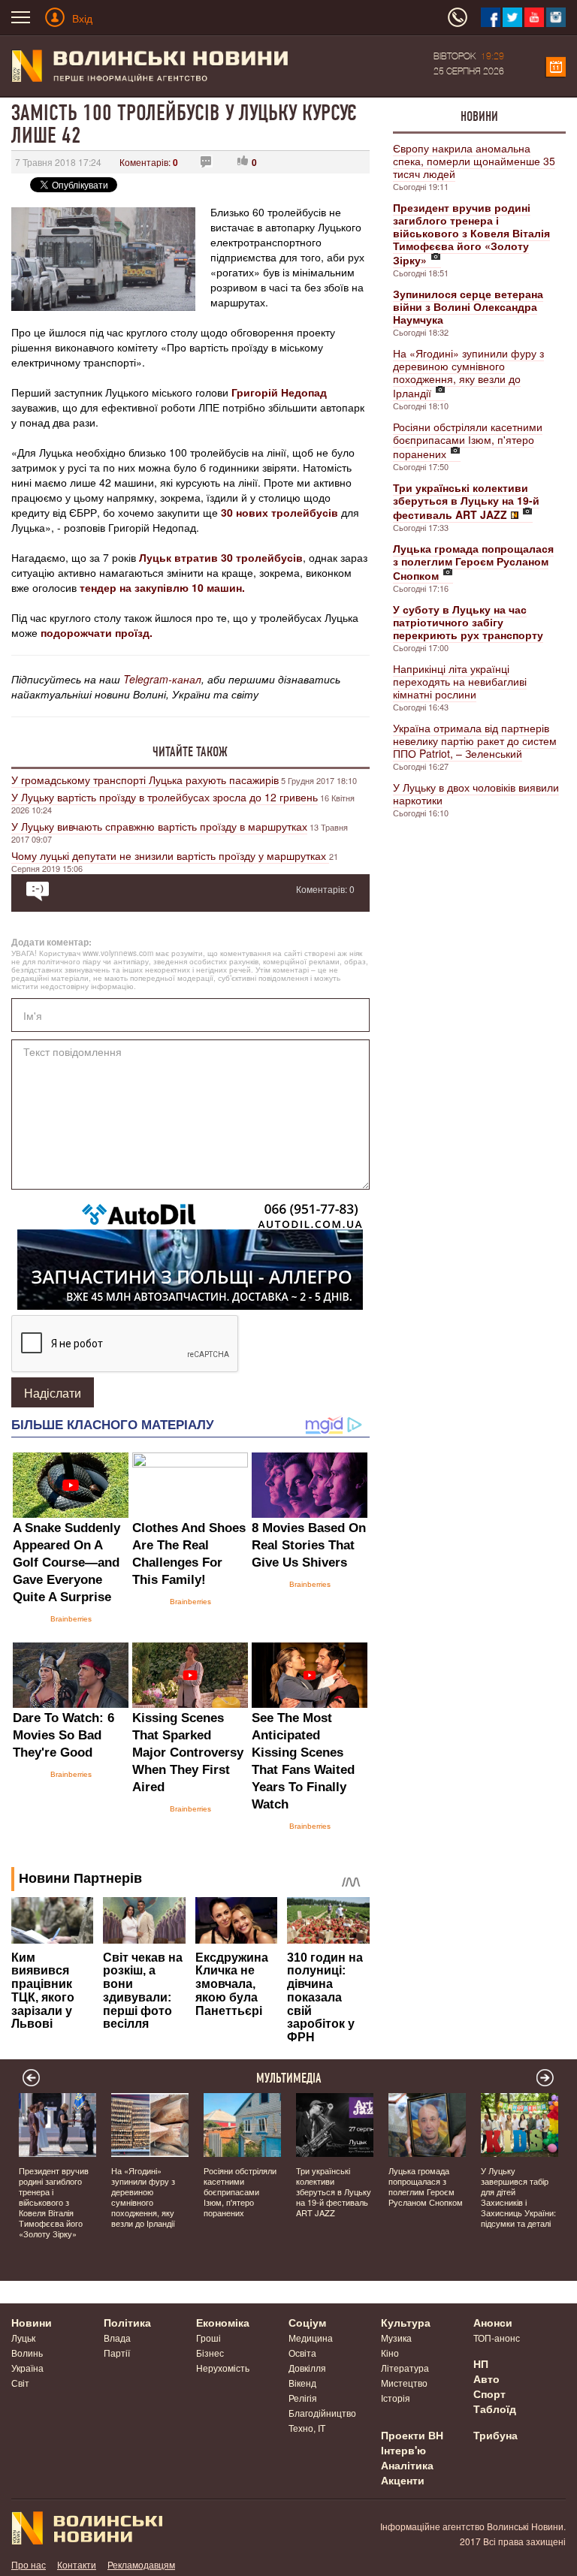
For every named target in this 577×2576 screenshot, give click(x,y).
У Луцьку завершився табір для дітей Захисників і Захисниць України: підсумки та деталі (518, 2197)
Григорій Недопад (279, 392)
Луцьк (23, 2338)
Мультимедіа (289, 2078)
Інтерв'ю (403, 2450)
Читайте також (190, 752)
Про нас (29, 2564)
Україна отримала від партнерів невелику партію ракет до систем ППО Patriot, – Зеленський (475, 741)
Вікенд (302, 2383)
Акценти (403, 2480)
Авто (486, 2378)
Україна (27, 2368)
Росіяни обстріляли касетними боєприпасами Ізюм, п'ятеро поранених (468, 440)
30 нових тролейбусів (279, 512)
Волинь (27, 2353)
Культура (406, 2322)
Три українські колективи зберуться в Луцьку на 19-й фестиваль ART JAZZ (334, 2191)
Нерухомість (223, 2368)
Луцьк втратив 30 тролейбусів (221, 557)
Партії (117, 2353)
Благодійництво (322, 2413)
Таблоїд (495, 2409)
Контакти (77, 2564)
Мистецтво (404, 2383)
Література (405, 2368)
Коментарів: (149, 162)
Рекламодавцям (141, 2564)
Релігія (303, 2398)
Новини (479, 116)
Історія (396, 2398)
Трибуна (495, 2435)
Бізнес (210, 2353)
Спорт (489, 2394)
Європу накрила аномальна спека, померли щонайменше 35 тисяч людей (474, 161)
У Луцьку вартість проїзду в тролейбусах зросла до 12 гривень (165, 797)
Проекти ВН (412, 2435)
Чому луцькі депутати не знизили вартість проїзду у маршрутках (170, 855)
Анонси (493, 2322)
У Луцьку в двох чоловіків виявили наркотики (476, 793)
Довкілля (307, 2368)
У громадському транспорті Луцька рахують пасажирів (145, 780)
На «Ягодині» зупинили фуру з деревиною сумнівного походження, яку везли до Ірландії (468, 373)
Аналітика (407, 2465)
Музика (396, 2338)
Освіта (302, 2353)
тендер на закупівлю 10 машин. (162, 587)
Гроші (208, 2338)
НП (481, 2363)
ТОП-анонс (497, 2338)
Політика (127, 2322)
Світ (20, 2383)
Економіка (223, 2322)
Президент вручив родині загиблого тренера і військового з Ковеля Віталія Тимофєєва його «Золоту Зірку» (54, 2202)
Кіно (390, 2353)
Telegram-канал (162, 679)
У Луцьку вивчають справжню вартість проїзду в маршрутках (159, 826)
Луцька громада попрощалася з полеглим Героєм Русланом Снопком (426, 2186)
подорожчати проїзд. (97, 632)
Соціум (307, 2322)
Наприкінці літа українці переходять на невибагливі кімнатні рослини (460, 681)
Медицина (311, 2338)
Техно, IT (307, 2428)
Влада (117, 2338)
